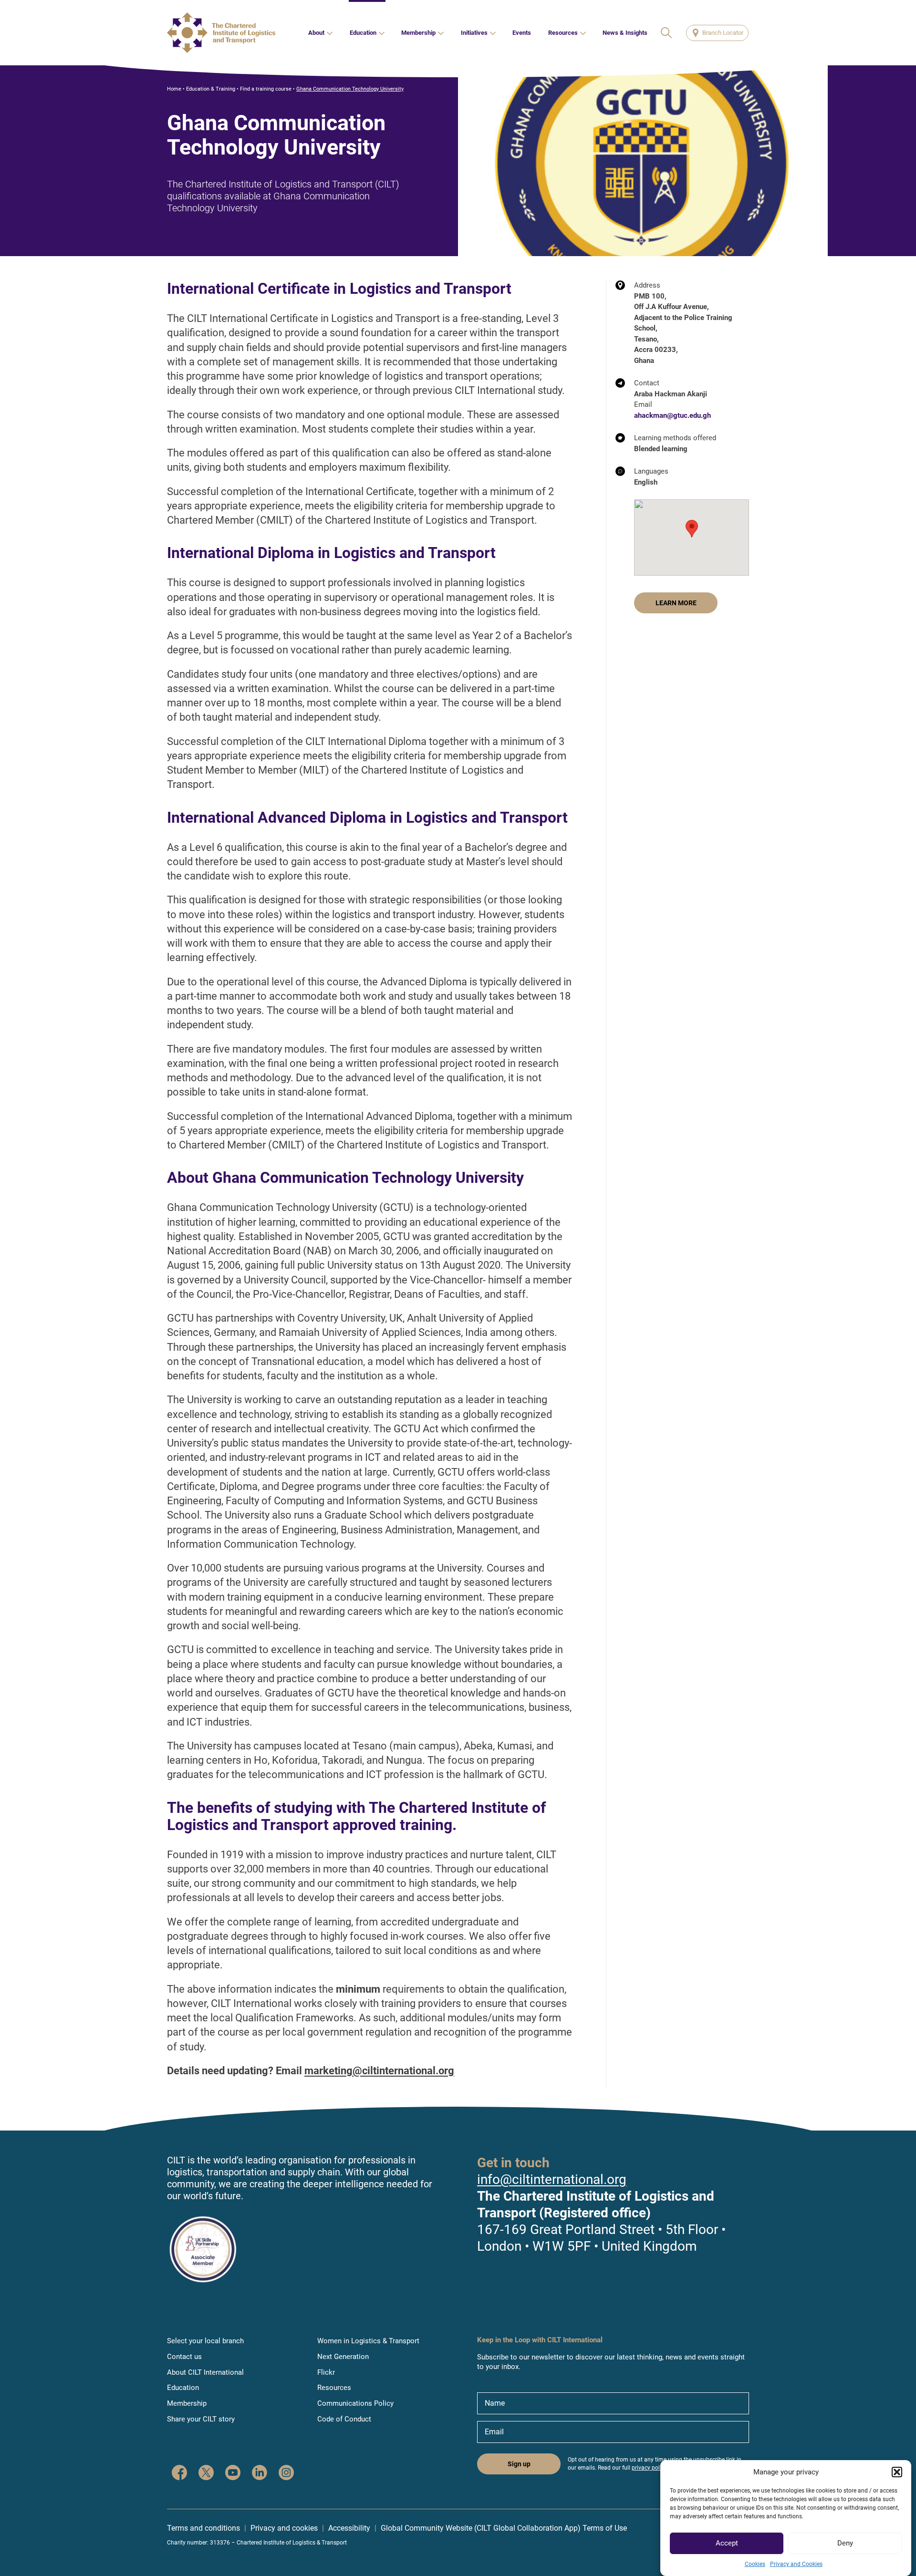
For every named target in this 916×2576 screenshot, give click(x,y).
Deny (845, 2544)
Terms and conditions (203, 2528)
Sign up (519, 2464)
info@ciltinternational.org (552, 2179)
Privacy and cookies (284, 2528)
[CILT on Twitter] (206, 2474)
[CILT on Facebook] (179, 2474)
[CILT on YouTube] (233, 2474)
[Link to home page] (221, 33)
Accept (727, 2544)
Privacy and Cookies (796, 2564)
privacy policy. (650, 2468)
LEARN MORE (676, 603)
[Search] (667, 33)
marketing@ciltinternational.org (379, 2071)
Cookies (755, 2564)
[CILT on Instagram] (286, 2474)
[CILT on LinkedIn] (260, 2474)
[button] (897, 2472)
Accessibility (349, 2528)
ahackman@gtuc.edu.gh (672, 415)
